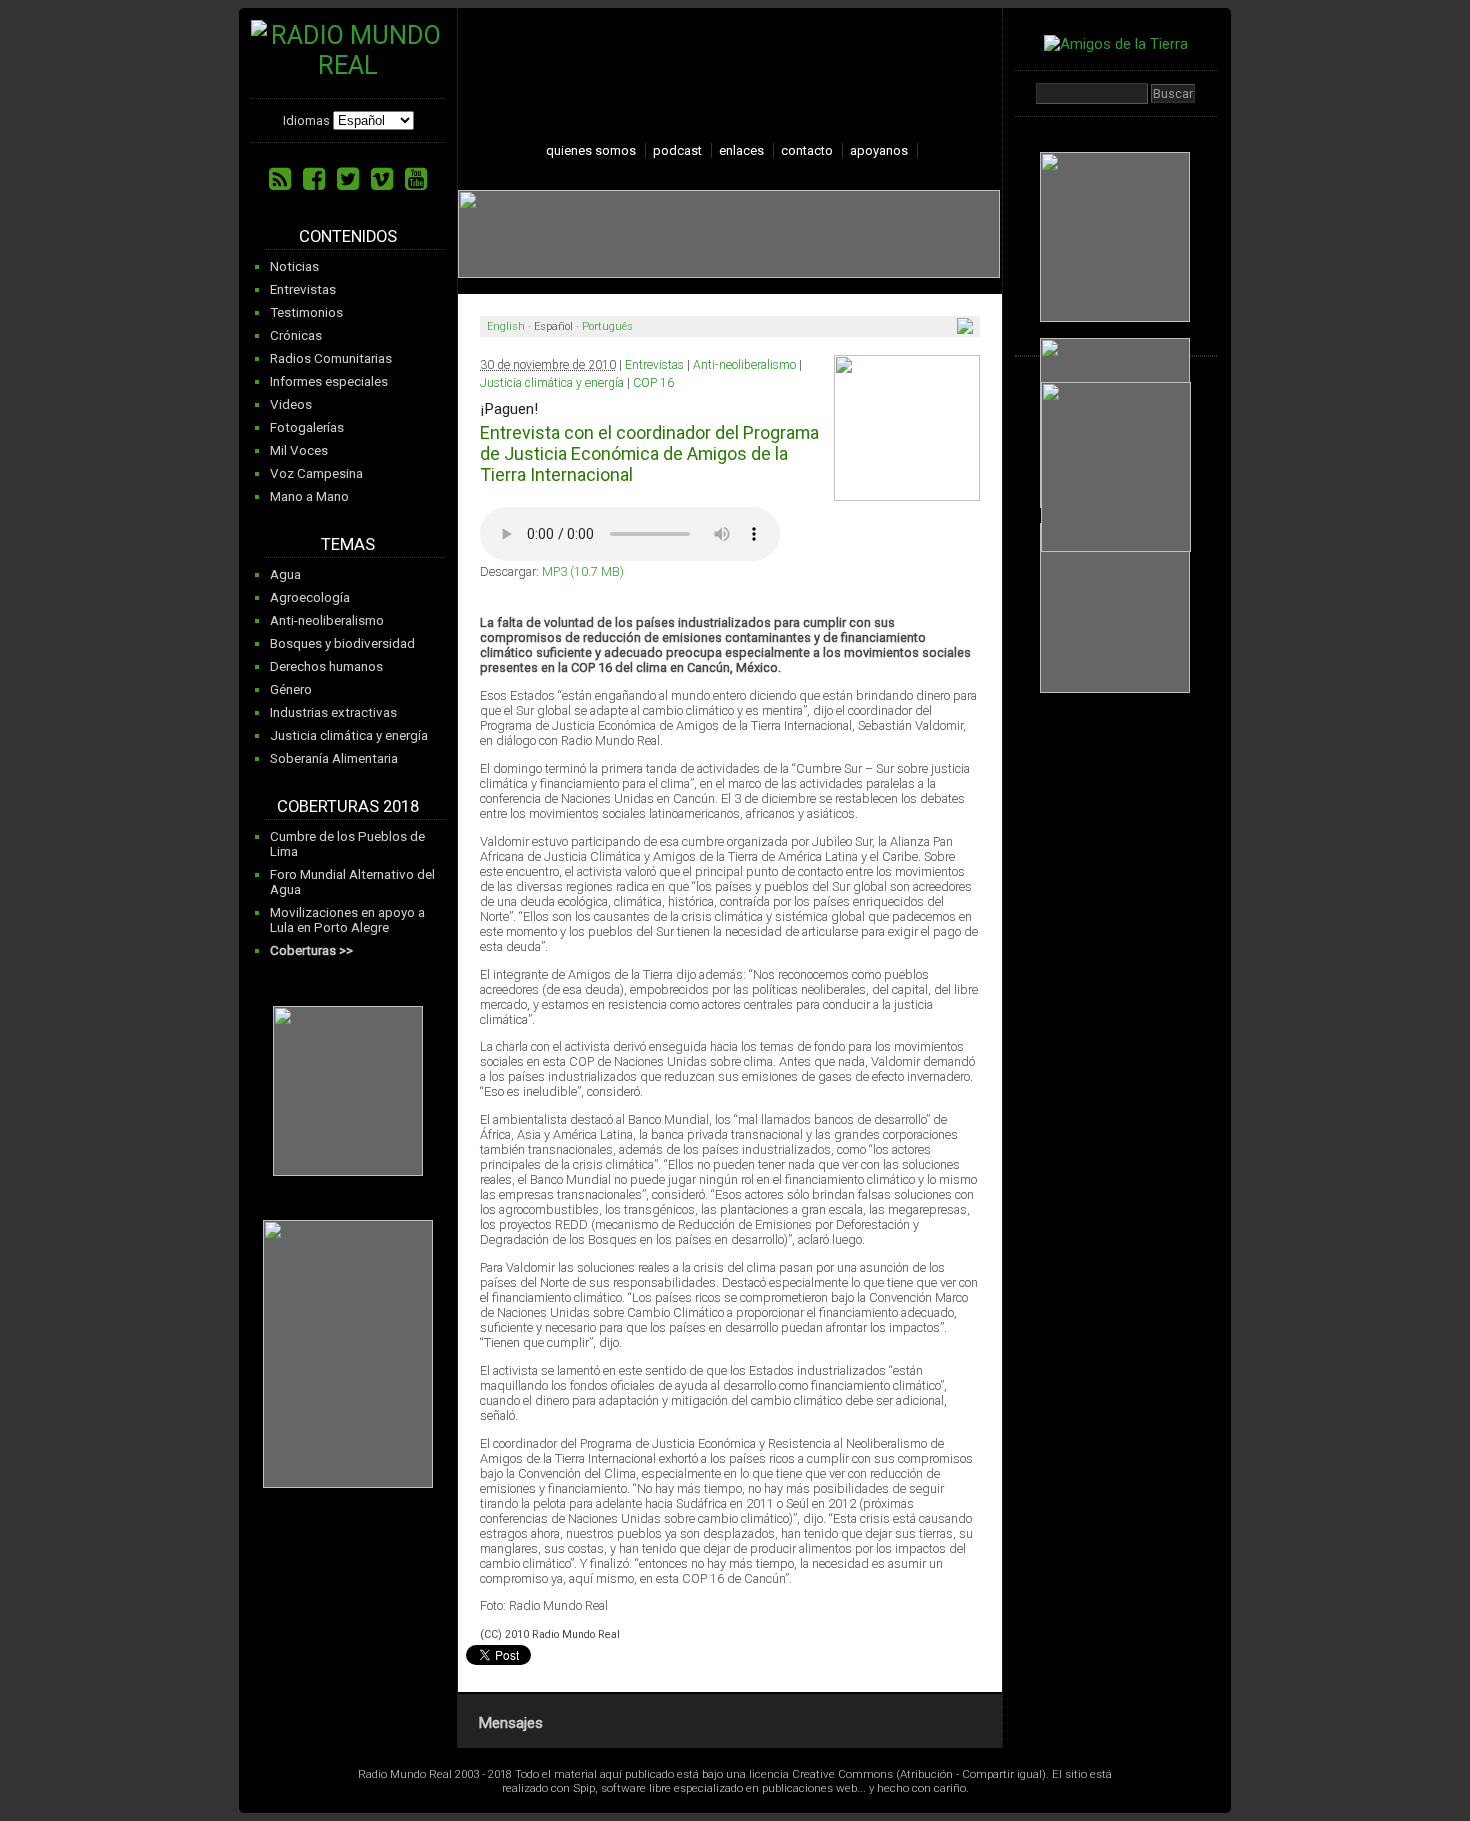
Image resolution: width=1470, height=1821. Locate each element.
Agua (285, 574)
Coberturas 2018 (348, 806)
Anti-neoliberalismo (327, 620)
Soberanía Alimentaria (334, 758)
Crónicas (296, 335)
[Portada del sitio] (348, 65)
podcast (677, 150)
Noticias (294, 266)
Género (291, 689)
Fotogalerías (307, 427)
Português (607, 326)
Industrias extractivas (333, 712)
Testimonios (306, 312)
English (506, 326)
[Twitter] (348, 179)
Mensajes (510, 1723)
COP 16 (653, 383)
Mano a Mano (309, 496)
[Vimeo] (382, 179)
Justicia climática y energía (349, 735)
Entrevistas (303, 289)
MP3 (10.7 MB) (583, 571)
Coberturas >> (311, 950)
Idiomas (306, 120)
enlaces (741, 150)
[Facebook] (314, 179)
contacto (807, 150)
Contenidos (348, 236)
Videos (291, 404)
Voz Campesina (316, 473)
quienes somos (591, 150)
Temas (348, 544)
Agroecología (310, 597)
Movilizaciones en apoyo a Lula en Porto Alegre (347, 920)
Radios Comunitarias (331, 358)
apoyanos (879, 150)
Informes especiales (329, 381)
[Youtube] (416, 179)
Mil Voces (299, 450)
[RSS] (280, 179)
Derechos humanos (326, 666)
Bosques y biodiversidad (342, 643)
